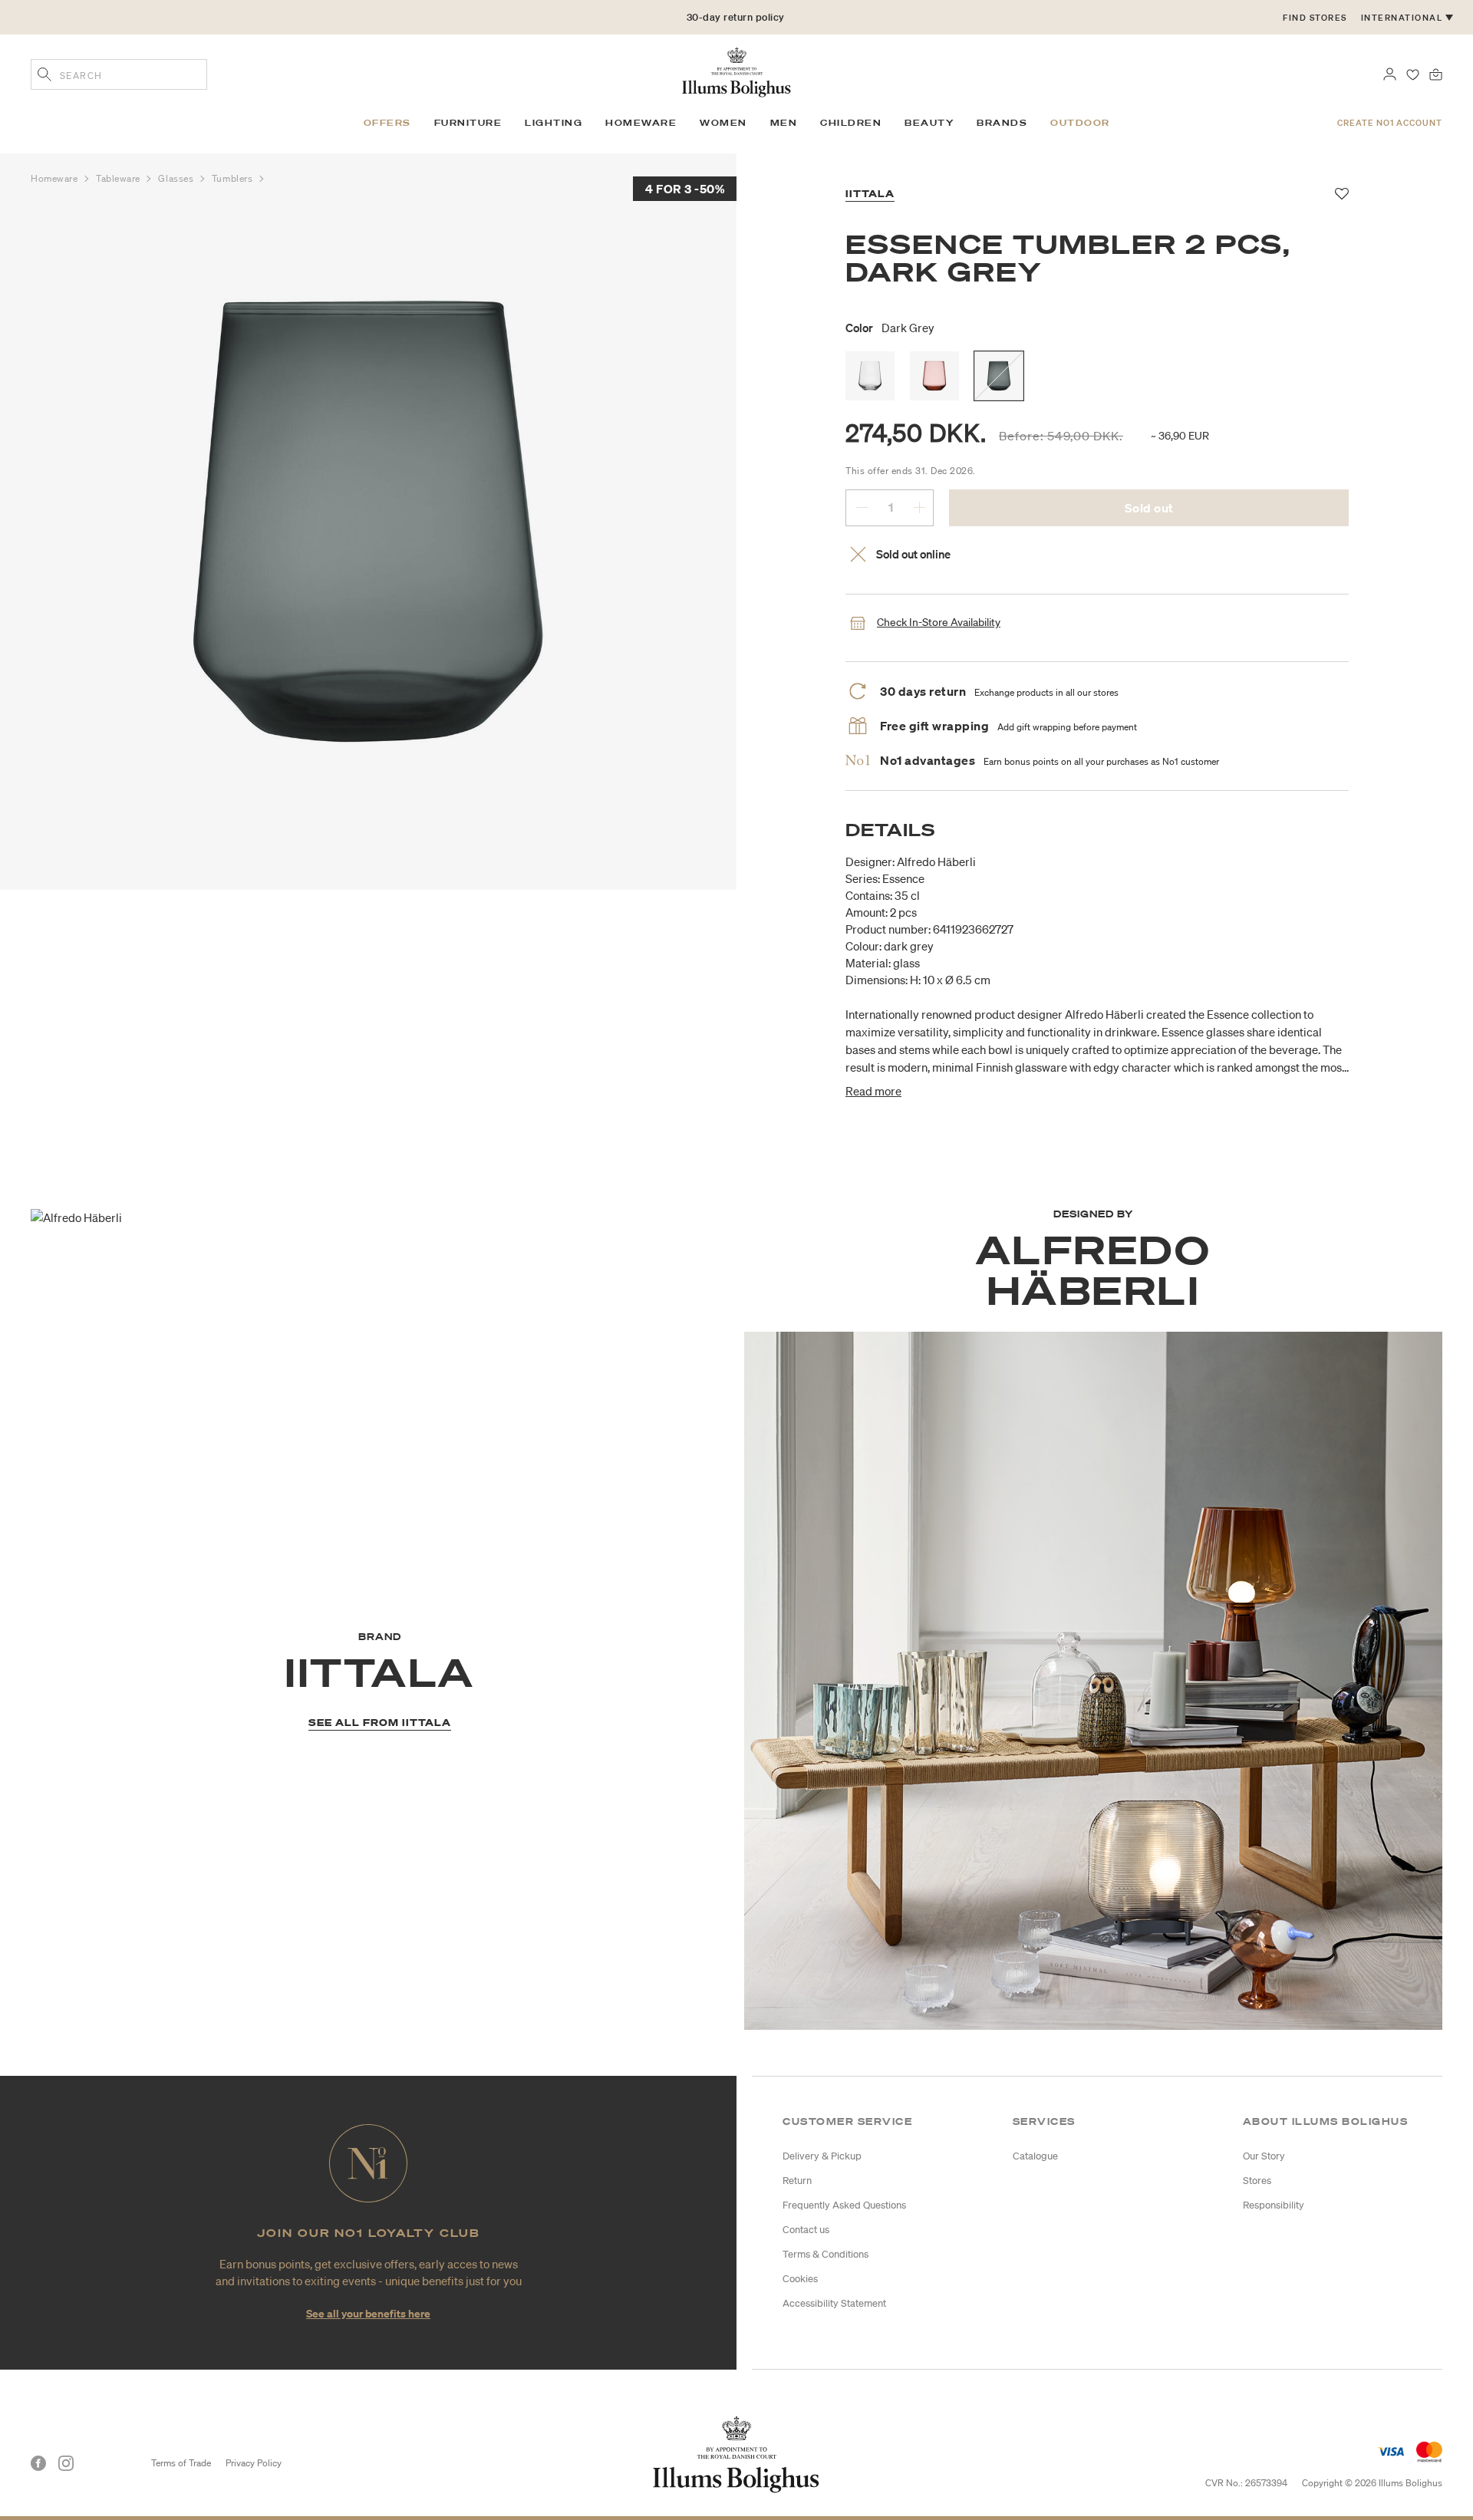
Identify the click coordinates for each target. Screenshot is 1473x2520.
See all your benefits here (368, 2313)
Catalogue (1035, 2156)
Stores (1257, 2181)
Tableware (120, 178)
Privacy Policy (254, 2463)
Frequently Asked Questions (844, 2205)
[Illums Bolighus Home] (736, 71)
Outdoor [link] (1080, 123)
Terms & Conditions (825, 2254)
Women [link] (723, 123)
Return (797, 2181)
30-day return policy (736, 26)
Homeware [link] (641, 123)
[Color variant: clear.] (870, 376)
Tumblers (234, 178)
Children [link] (851, 123)
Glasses (177, 178)
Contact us (806, 2230)
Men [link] (784, 123)
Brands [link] (1002, 123)
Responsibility (1274, 2205)
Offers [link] (387, 123)
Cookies (800, 2279)
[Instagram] (66, 2463)
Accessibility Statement (834, 2303)
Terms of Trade (181, 2463)
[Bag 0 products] (1436, 73)
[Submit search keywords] (44, 76)
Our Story (1264, 2156)
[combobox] (119, 74)
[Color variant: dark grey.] (999, 376)
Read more (873, 1091)
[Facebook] (38, 2463)
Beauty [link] (929, 123)
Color (890, 328)
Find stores (1315, 18)
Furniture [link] (468, 123)
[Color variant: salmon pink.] (934, 376)
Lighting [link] (554, 123)
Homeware (56, 178)
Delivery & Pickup (822, 2156)
